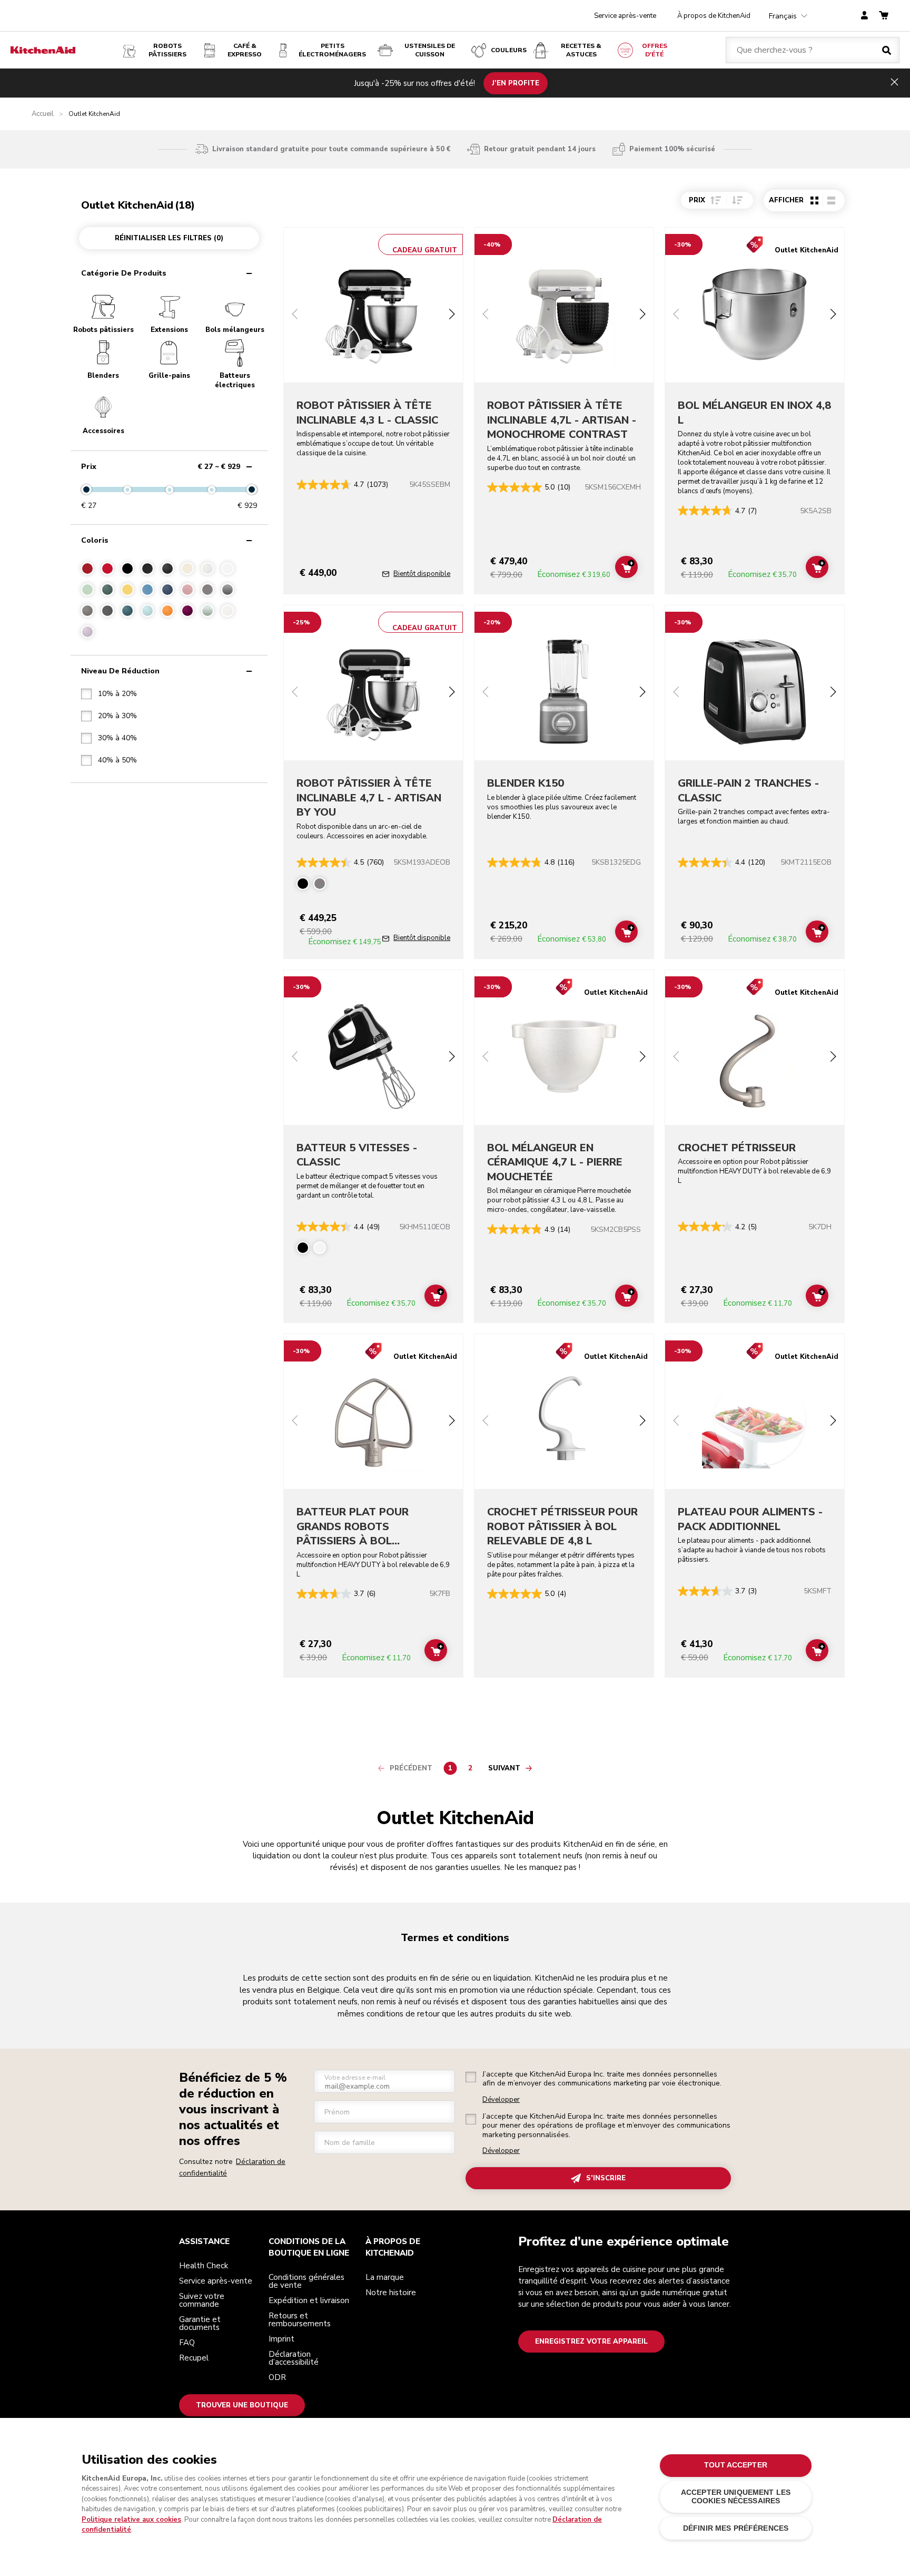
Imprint (281, 2339)
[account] (864, 16)
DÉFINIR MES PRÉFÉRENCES (736, 2528)
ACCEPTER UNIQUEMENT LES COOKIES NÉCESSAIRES (736, 2497)
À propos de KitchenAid (714, 16)
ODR (277, 2377)
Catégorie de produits (124, 273)
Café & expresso (245, 50)
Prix (161, 467)
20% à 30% (117, 716)
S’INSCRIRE (606, 2178)
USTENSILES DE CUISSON (430, 50)
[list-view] (831, 200)
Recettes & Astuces (581, 50)
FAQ (187, 2343)
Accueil (43, 114)
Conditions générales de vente (306, 2281)
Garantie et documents (200, 2323)
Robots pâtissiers (167, 50)
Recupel (194, 2358)
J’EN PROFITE (516, 83)
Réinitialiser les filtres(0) (169, 238)
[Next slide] (452, 315)
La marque (385, 2277)
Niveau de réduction (120, 671)
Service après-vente (625, 16)
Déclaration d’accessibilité (294, 2358)
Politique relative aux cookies (131, 2520)
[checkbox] (109, 694)
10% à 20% (117, 694)
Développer (501, 2100)
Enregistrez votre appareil (591, 2342)
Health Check (204, 2266)
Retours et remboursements (300, 2320)
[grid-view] (814, 200)
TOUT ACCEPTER (736, 2465)
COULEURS (509, 50)
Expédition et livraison (309, 2300)
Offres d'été (655, 50)
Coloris (95, 540)
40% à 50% (117, 760)
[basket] (884, 16)
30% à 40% (117, 738)
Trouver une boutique (242, 2405)
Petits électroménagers (332, 50)
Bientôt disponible (422, 574)
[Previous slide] (295, 315)
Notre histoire (391, 2293)
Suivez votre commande (202, 2300)
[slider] (86, 489)
